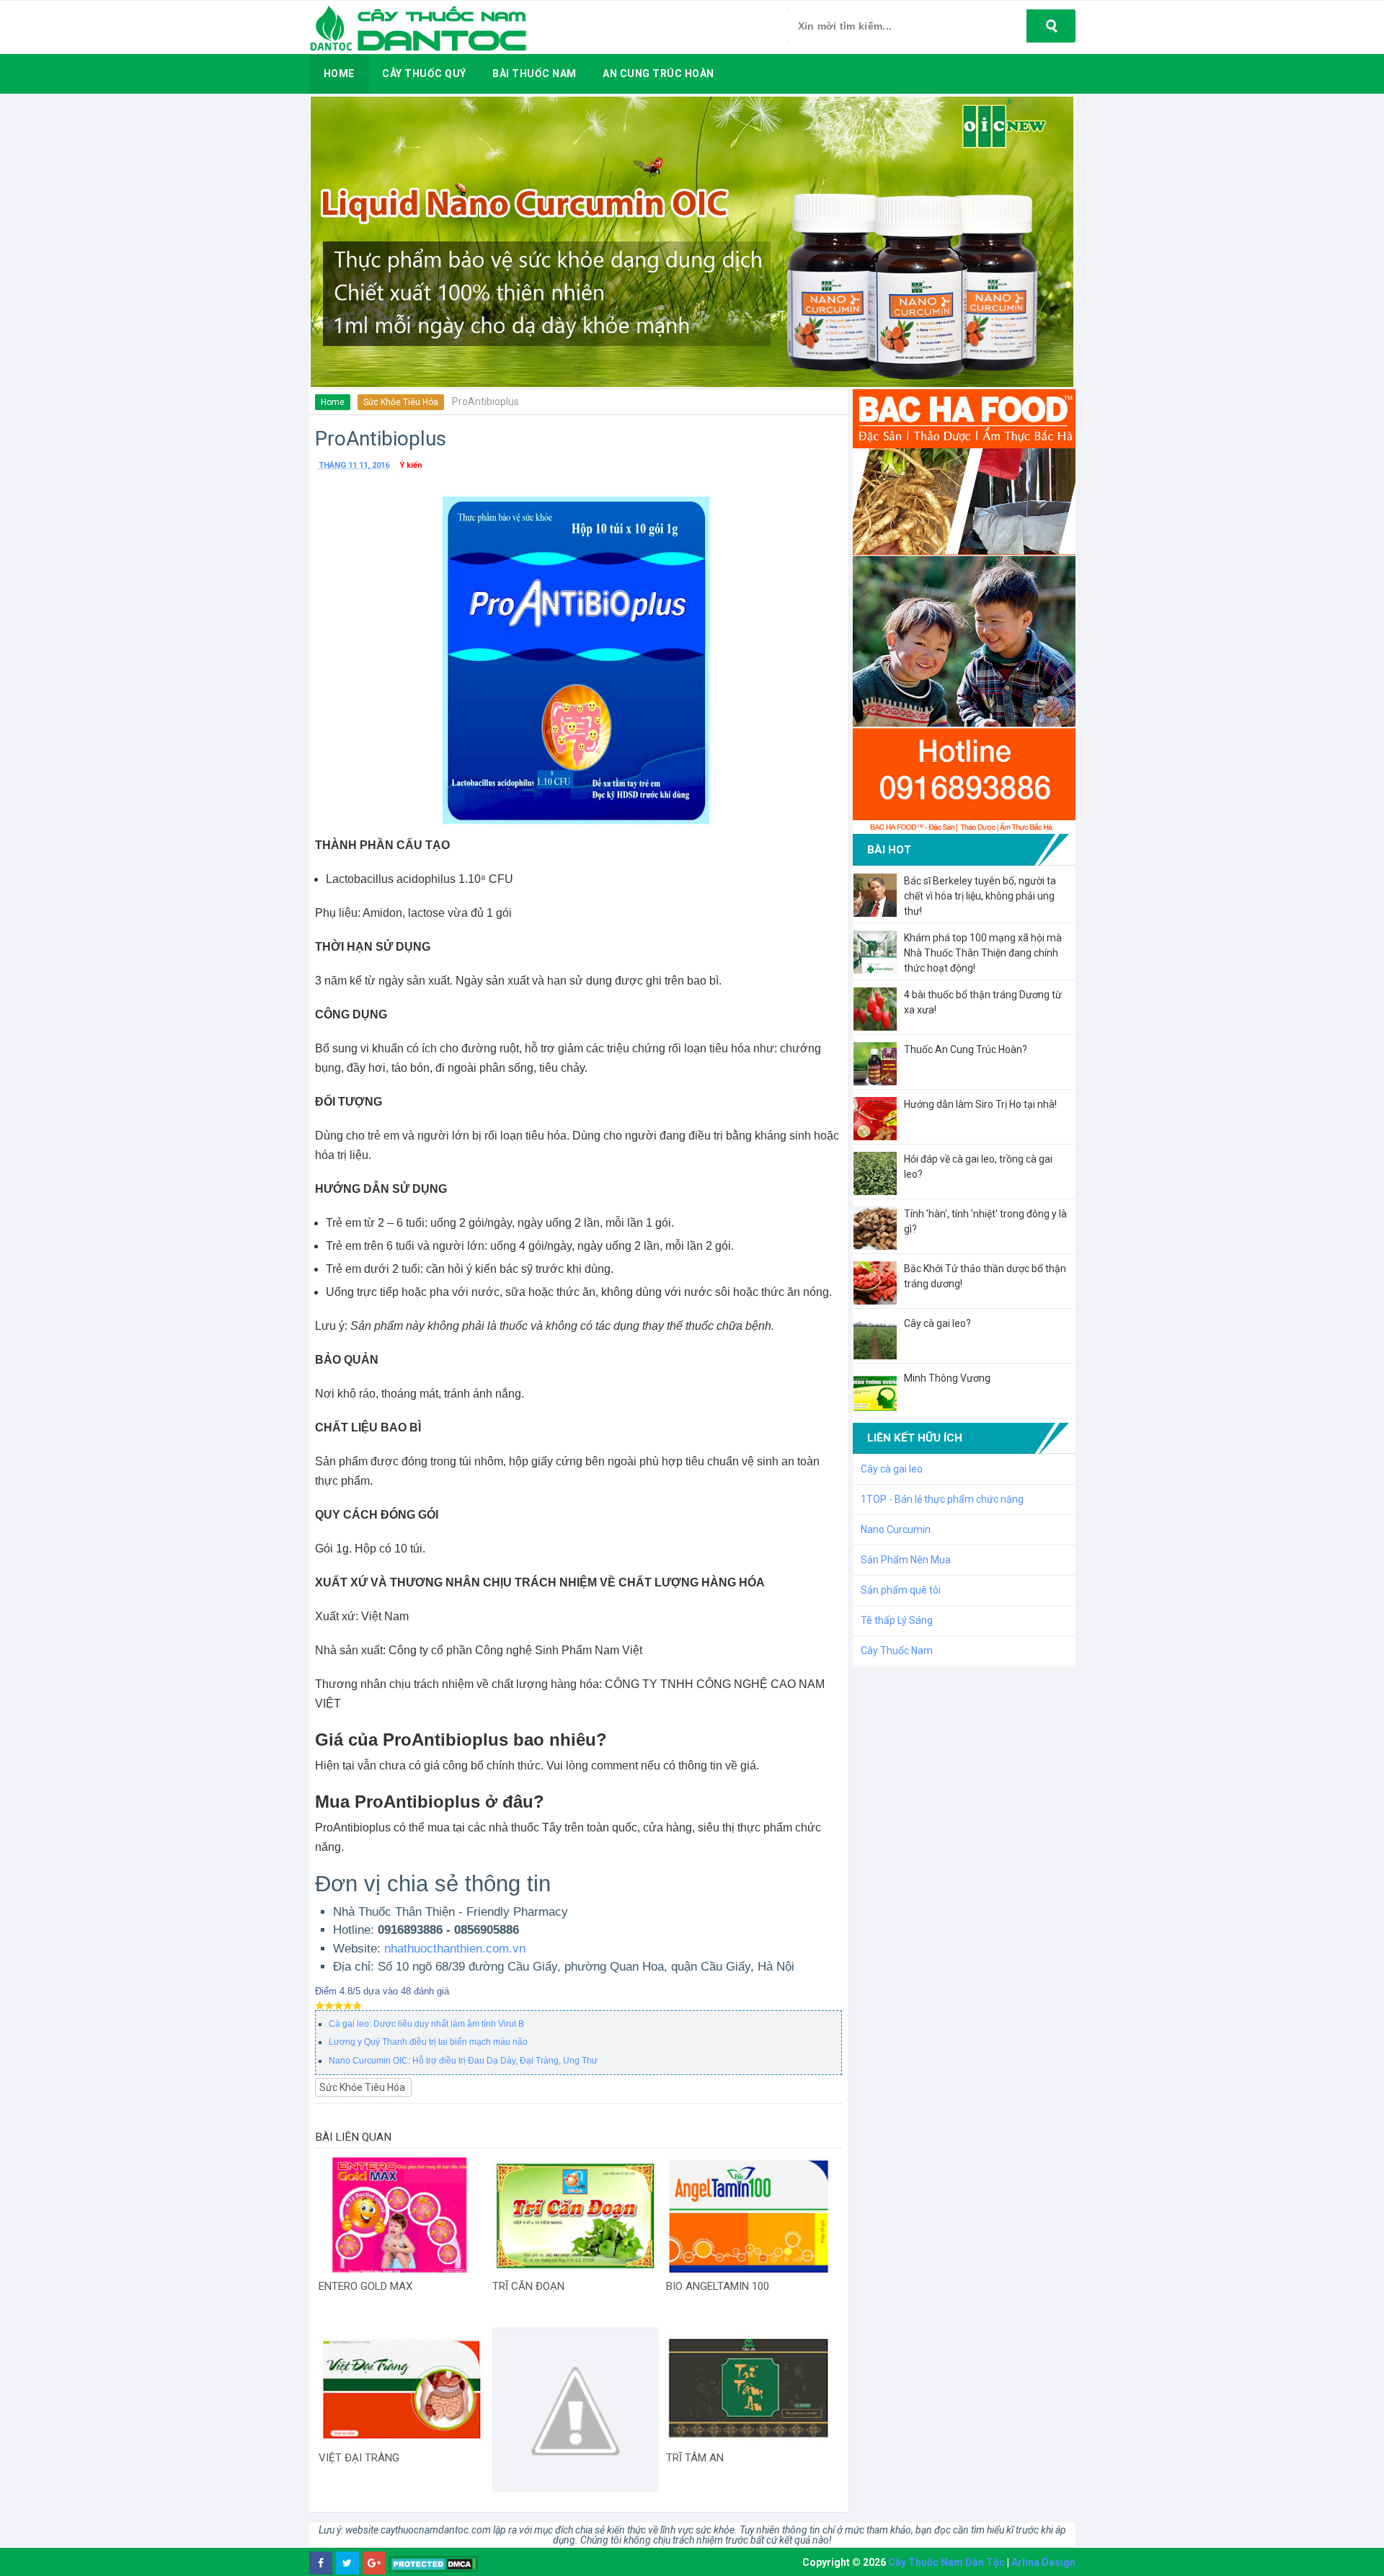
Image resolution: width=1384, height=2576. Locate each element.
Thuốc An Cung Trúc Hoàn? (966, 1049)
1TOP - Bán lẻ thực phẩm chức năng (942, 1499)
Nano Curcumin (896, 1529)
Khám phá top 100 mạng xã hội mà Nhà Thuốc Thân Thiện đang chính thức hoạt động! (983, 953)
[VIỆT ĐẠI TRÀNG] (402, 2386)
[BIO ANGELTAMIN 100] (749, 2214)
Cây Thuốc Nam (897, 1651)
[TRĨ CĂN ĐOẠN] (576, 2214)
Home (333, 402)
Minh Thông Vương (947, 1378)
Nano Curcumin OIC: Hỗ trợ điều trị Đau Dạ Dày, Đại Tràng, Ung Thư (463, 2061)
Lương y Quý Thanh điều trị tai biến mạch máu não (428, 2042)
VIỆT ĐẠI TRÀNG (359, 2458)
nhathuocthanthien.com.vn (455, 1949)
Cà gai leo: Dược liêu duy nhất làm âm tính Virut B (426, 2024)
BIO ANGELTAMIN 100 (718, 2286)
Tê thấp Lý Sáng (897, 1620)
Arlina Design (1043, 2562)
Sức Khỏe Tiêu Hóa (401, 402)
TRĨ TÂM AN (695, 2458)
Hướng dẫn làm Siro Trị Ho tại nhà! (980, 1104)
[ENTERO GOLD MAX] (402, 2214)
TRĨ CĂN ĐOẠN (528, 2286)
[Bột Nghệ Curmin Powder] (576, 2411)
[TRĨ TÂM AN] (749, 2386)
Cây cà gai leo (892, 1469)
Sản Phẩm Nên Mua (906, 1560)
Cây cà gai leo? (937, 1323)
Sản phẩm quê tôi (901, 1590)
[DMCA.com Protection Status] (434, 2563)
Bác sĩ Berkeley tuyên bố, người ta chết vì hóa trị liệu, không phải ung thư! (980, 896)
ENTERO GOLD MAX (365, 2286)
